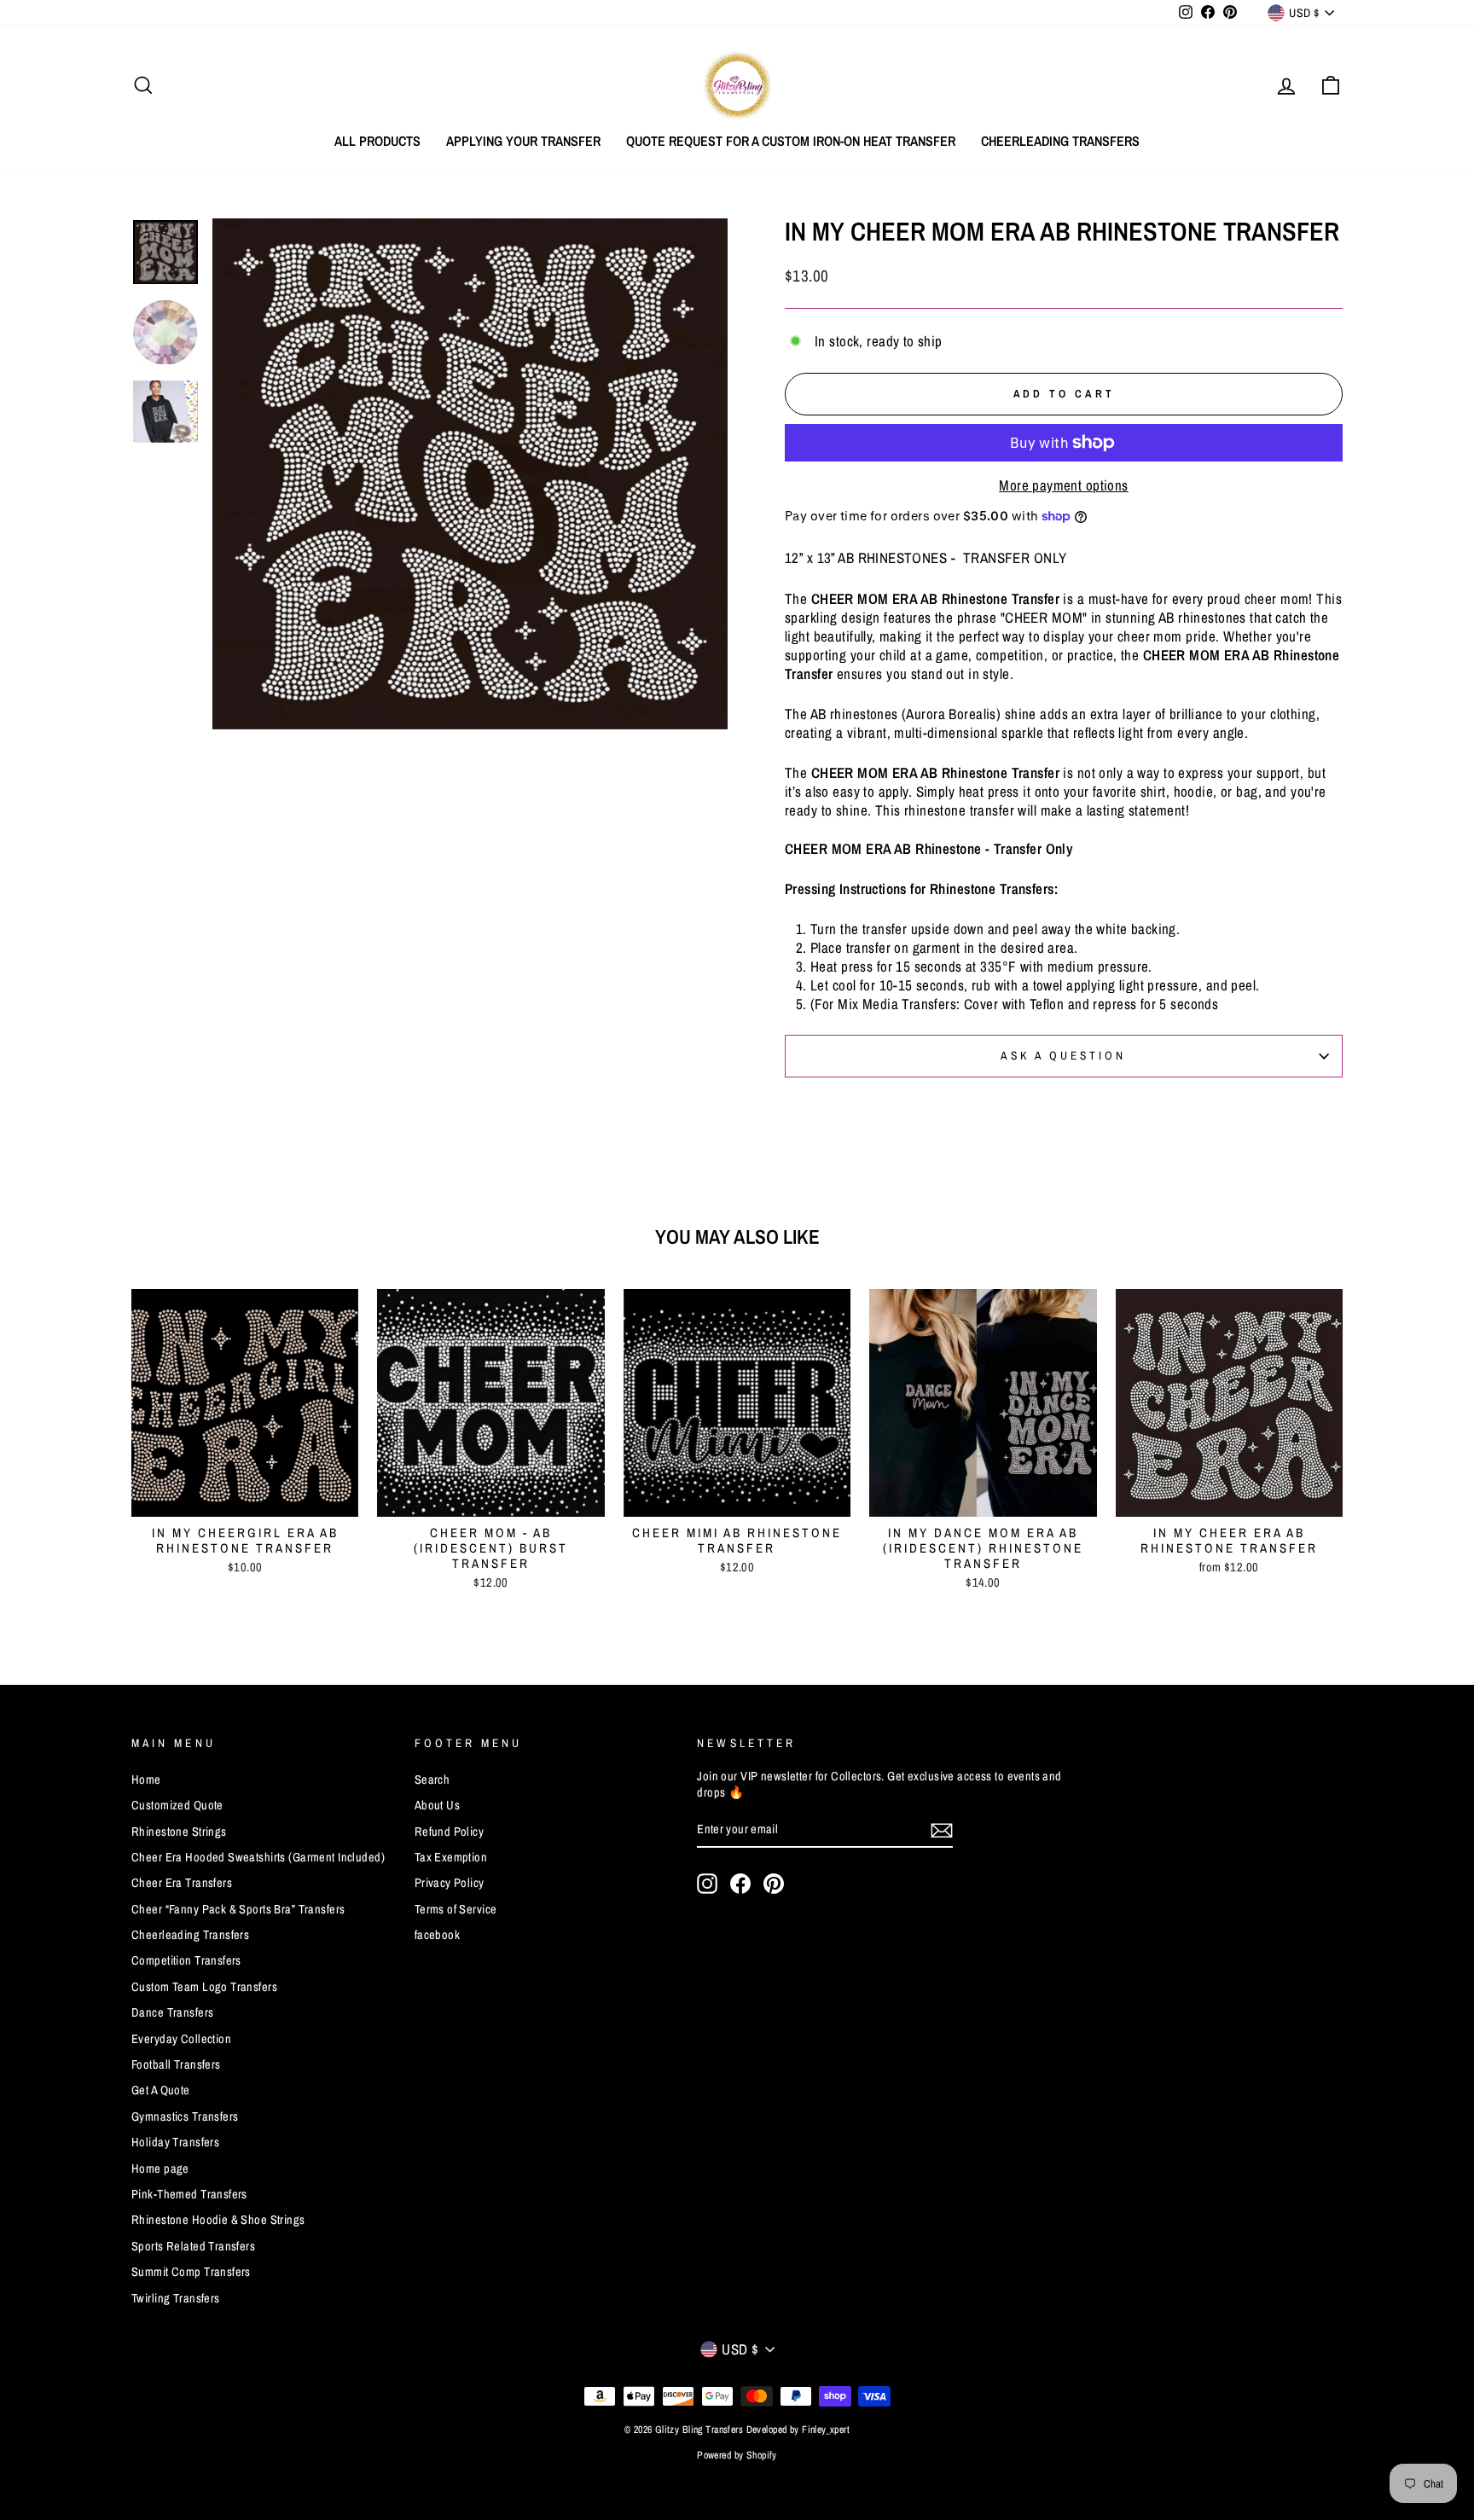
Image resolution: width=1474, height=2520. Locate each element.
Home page (160, 2169)
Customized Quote (177, 1805)
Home (146, 1780)
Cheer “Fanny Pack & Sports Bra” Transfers (238, 1909)
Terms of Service (456, 1909)
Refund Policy (450, 1832)
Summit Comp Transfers (191, 2272)
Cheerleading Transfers (1060, 141)
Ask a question (1063, 1055)
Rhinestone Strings (179, 1832)
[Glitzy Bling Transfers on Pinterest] (774, 1884)
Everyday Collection (181, 2039)
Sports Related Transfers (193, 2246)
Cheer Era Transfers (182, 1883)
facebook (437, 1935)
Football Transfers (176, 2064)
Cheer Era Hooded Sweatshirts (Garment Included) (258, 1857)
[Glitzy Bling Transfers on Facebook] (740, 1884)
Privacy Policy (450, 1883)
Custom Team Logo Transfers (204, 1987)
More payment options (1064, 485)
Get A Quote (161, 2090)
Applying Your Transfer (523, 141)
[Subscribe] (942, 1830)
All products (377, 141)
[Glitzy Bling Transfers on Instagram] (707, 1884)
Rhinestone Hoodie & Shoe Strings (218, 2220)
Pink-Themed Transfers (189, 2194)
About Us (437, 1805)
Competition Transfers (186, 1960)
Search (432, 1780)
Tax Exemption (451, 1857)
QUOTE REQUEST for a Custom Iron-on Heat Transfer (791, 141)
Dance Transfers (172, 2012)
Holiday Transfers (175, 2142)
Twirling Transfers (176, 2298)
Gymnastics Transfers (185, 2116)
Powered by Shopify (737, 2455)
